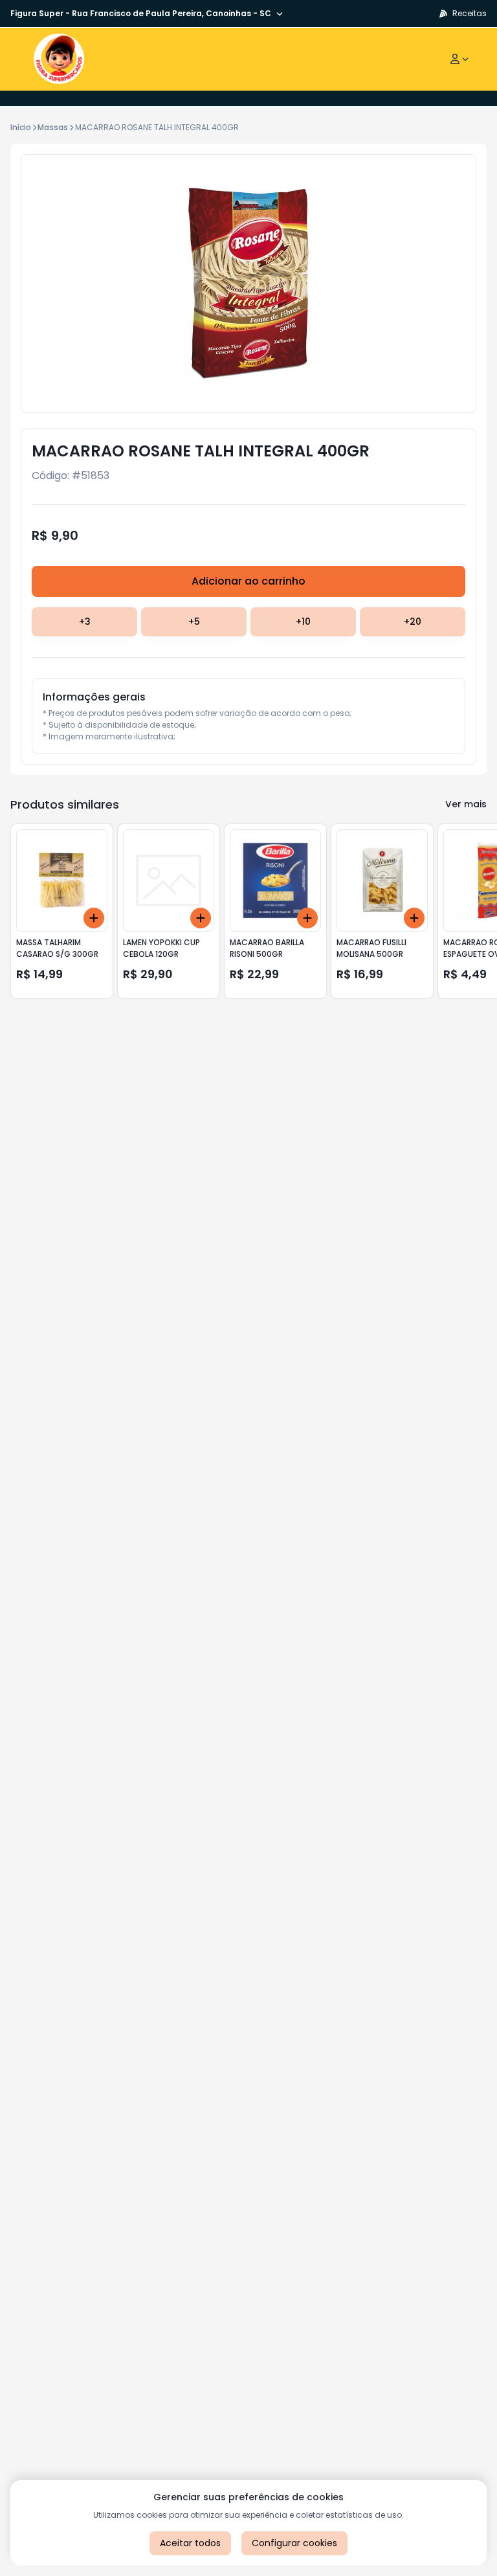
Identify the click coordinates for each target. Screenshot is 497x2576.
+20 (413, 622)
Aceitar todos (190, 2543)
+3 (85, 622)
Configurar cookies (294, 2543)
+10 (303, 622)
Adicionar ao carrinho (248, 581)
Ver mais (466, 804)
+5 (194, 622)
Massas (53, 127)
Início (21, 127)
